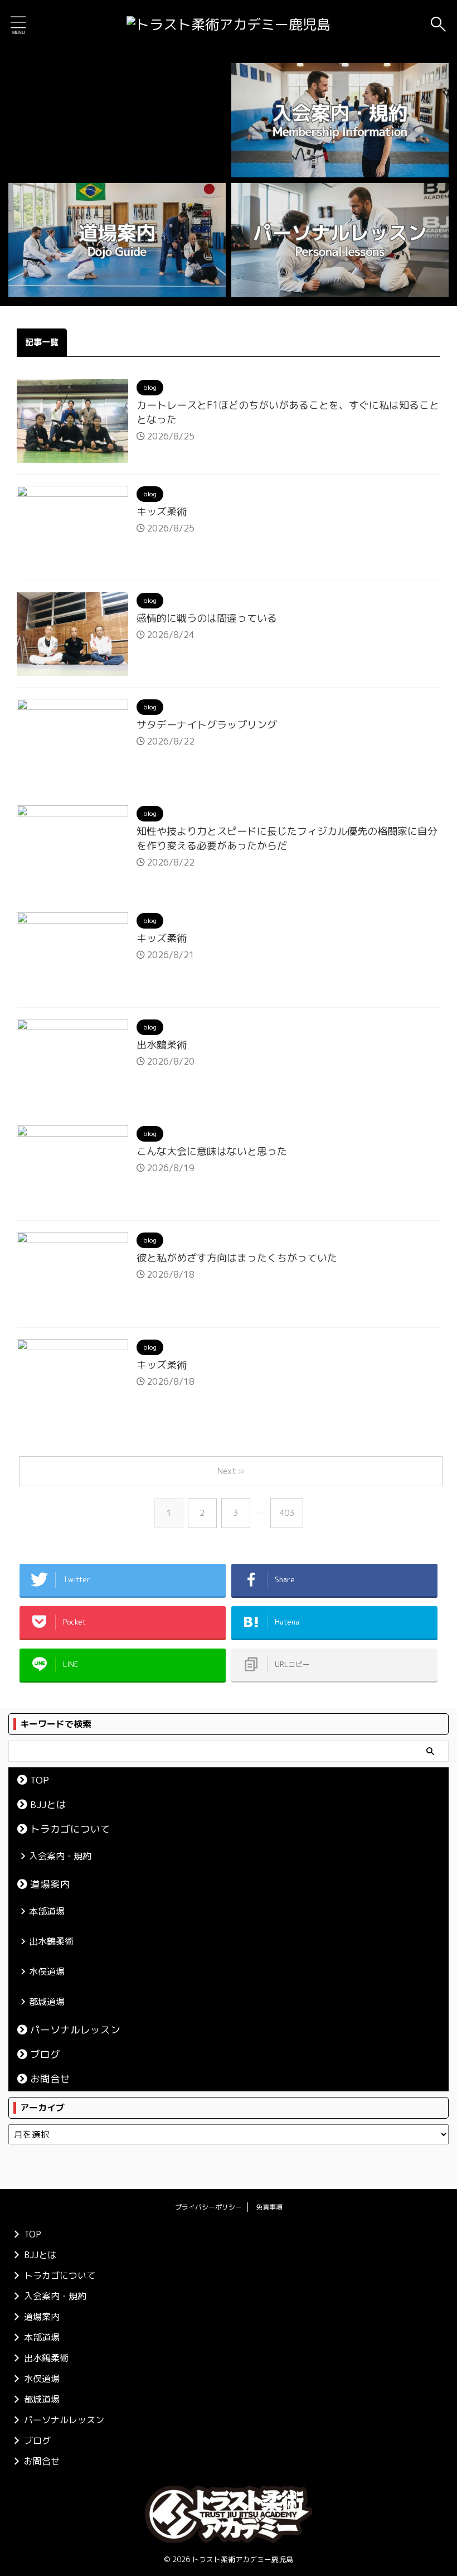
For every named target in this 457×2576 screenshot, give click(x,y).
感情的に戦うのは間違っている (207, 618)
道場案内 (50, 1884)
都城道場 (47, 2002)
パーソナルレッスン (75, 2030)
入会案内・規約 (60, 1856)
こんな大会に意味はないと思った (212, 1151)
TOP (40, 1780)
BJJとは (48, 1804)
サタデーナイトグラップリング (207, 725)
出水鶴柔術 (162, 1045)
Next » (231, 1471)
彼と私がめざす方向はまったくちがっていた (237, 1258)
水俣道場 (47, 1971)
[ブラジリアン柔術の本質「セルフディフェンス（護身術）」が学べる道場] (229, 25)
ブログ (45, 2054)
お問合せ (50, 2079)
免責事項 (269, 2207)
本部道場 (47, 1911)
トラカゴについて (70, 1829)
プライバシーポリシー (208, 2207)
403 (287, 1513)
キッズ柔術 (162, 512)
